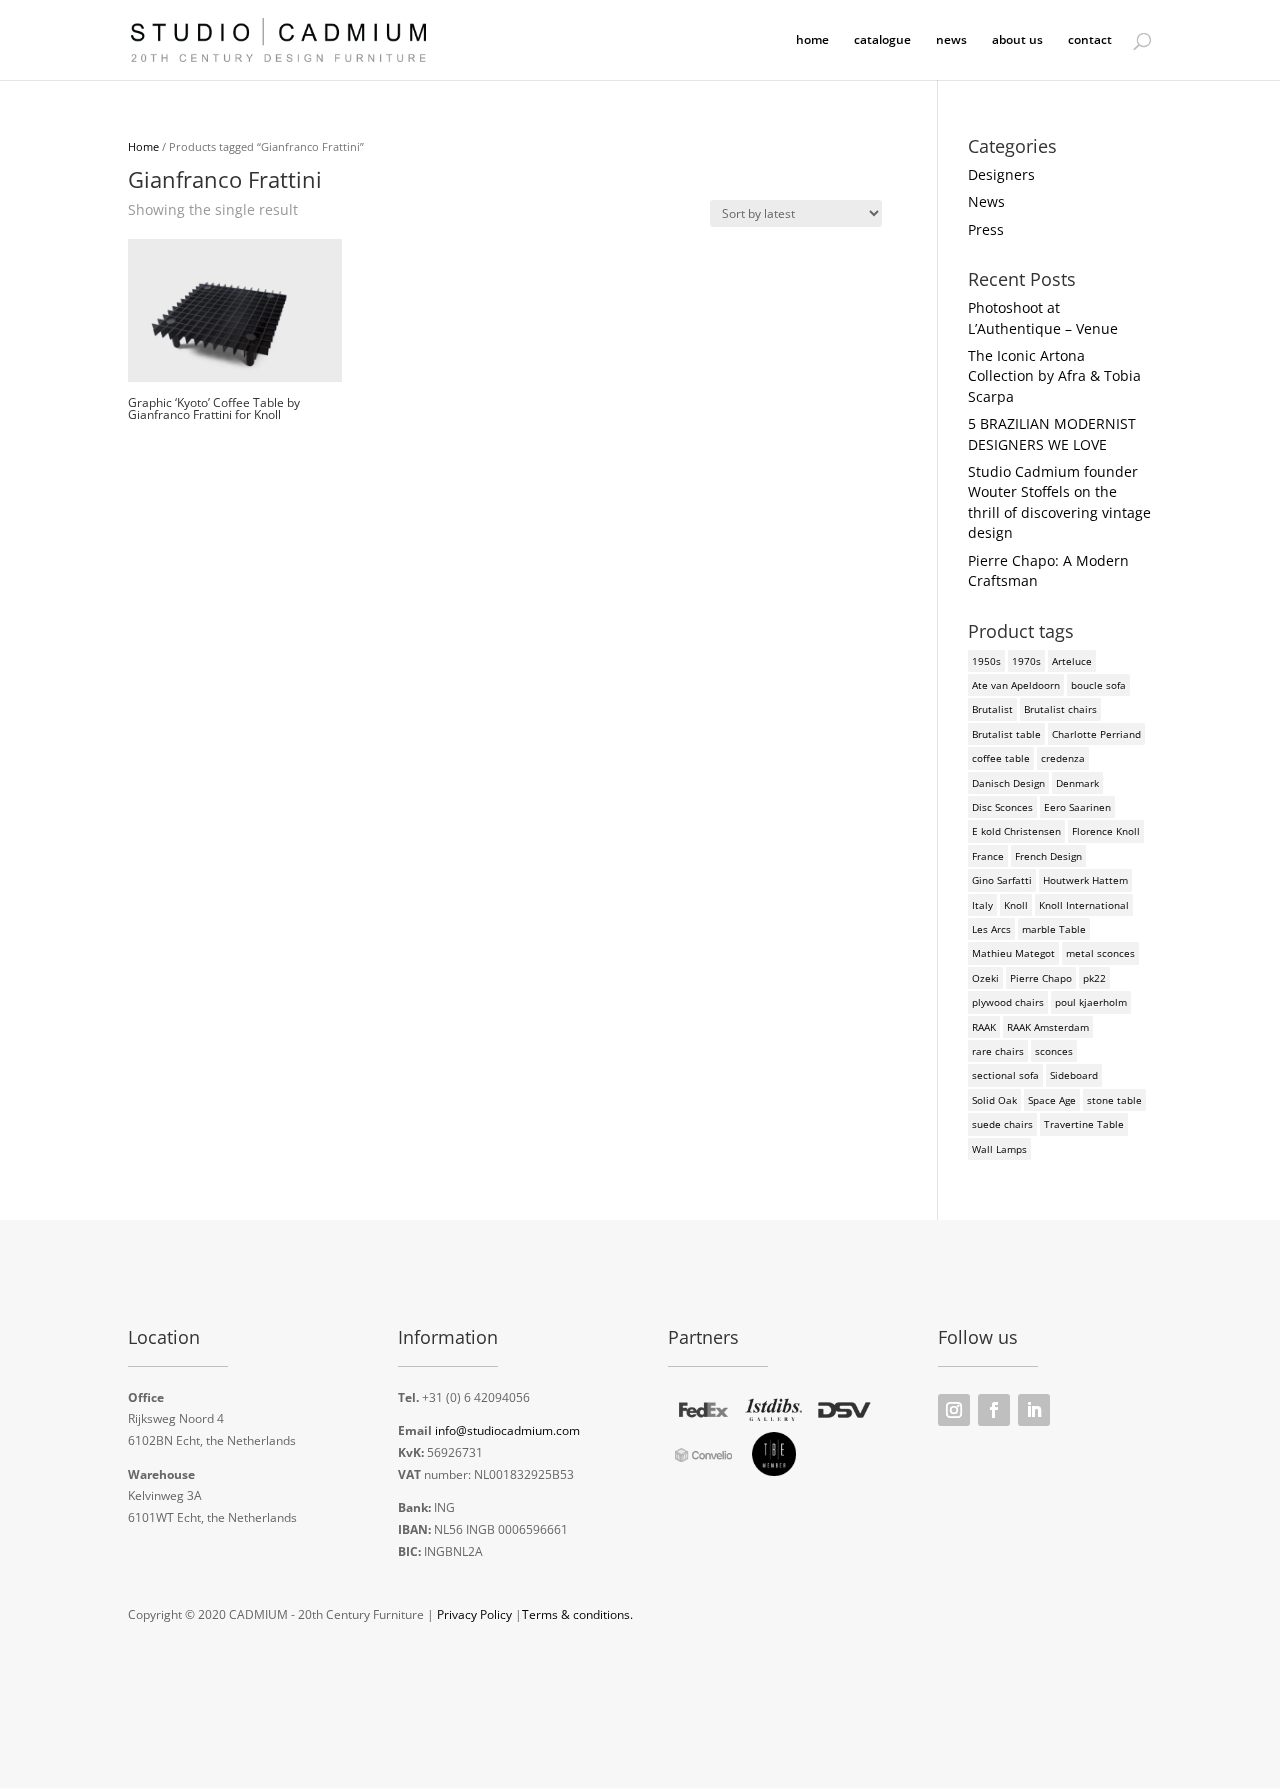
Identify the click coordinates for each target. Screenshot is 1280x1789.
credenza (1063, 758)
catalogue (882, 40)
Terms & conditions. (577, 1614)
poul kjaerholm (1091, 1002)
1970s (1026, 661)
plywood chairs (1008, 1002)
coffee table (1001, 758)
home (812, 40)
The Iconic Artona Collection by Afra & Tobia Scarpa (1054, 376)
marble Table (1054, 929)
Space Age (1052, 1100)
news (951, 40)
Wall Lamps (999, 1149)
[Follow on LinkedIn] (1034, 1410)
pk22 (1094, 978)
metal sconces (1100, 953)
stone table (1114, 1100)
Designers (1001, 174)
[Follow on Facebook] (994, 1410)
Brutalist (992, 709)
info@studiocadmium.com (507, 1430)
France (988, 856)
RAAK (984, 1027)
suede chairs (1002, 1124)
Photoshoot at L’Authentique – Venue (1043, 317)
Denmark (1077, 783)
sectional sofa (1005, 1075)
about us (1017, 40)
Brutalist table (1006, 734)
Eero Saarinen (1077, 807)
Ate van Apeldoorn (1016, 685)
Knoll (1016, 905)
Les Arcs (991, 929)
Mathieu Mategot (1013, 953)
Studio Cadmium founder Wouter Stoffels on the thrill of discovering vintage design (1059, 502)
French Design (1048, 856)
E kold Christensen (1016, 831)
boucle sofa (1098, 685)
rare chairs (998, 1051)
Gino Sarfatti (1002, 880)
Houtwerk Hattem (1085, 880)
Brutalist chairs (1060, 709)
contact (1090, 40)
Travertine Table (1084, 1124)
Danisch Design (1008, 783)
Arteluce (1072, 661)
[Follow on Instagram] (954, 1410)
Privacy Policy (474, 1614)
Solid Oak (994, 1100)
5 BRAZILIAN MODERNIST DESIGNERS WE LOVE (1052, 433)
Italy (982, 905)
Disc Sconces (1002, 807)
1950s (986, 661)
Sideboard (1074, 1075)
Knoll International (1084, 905)
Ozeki (985, 978)
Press (986, 229)
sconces (1054, 1051)
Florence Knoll (1106, 831)
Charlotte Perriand (1096, 734)
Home (143, 146)
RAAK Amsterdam (1048, 1027)
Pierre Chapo (1041, 978)
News (986, 201)
